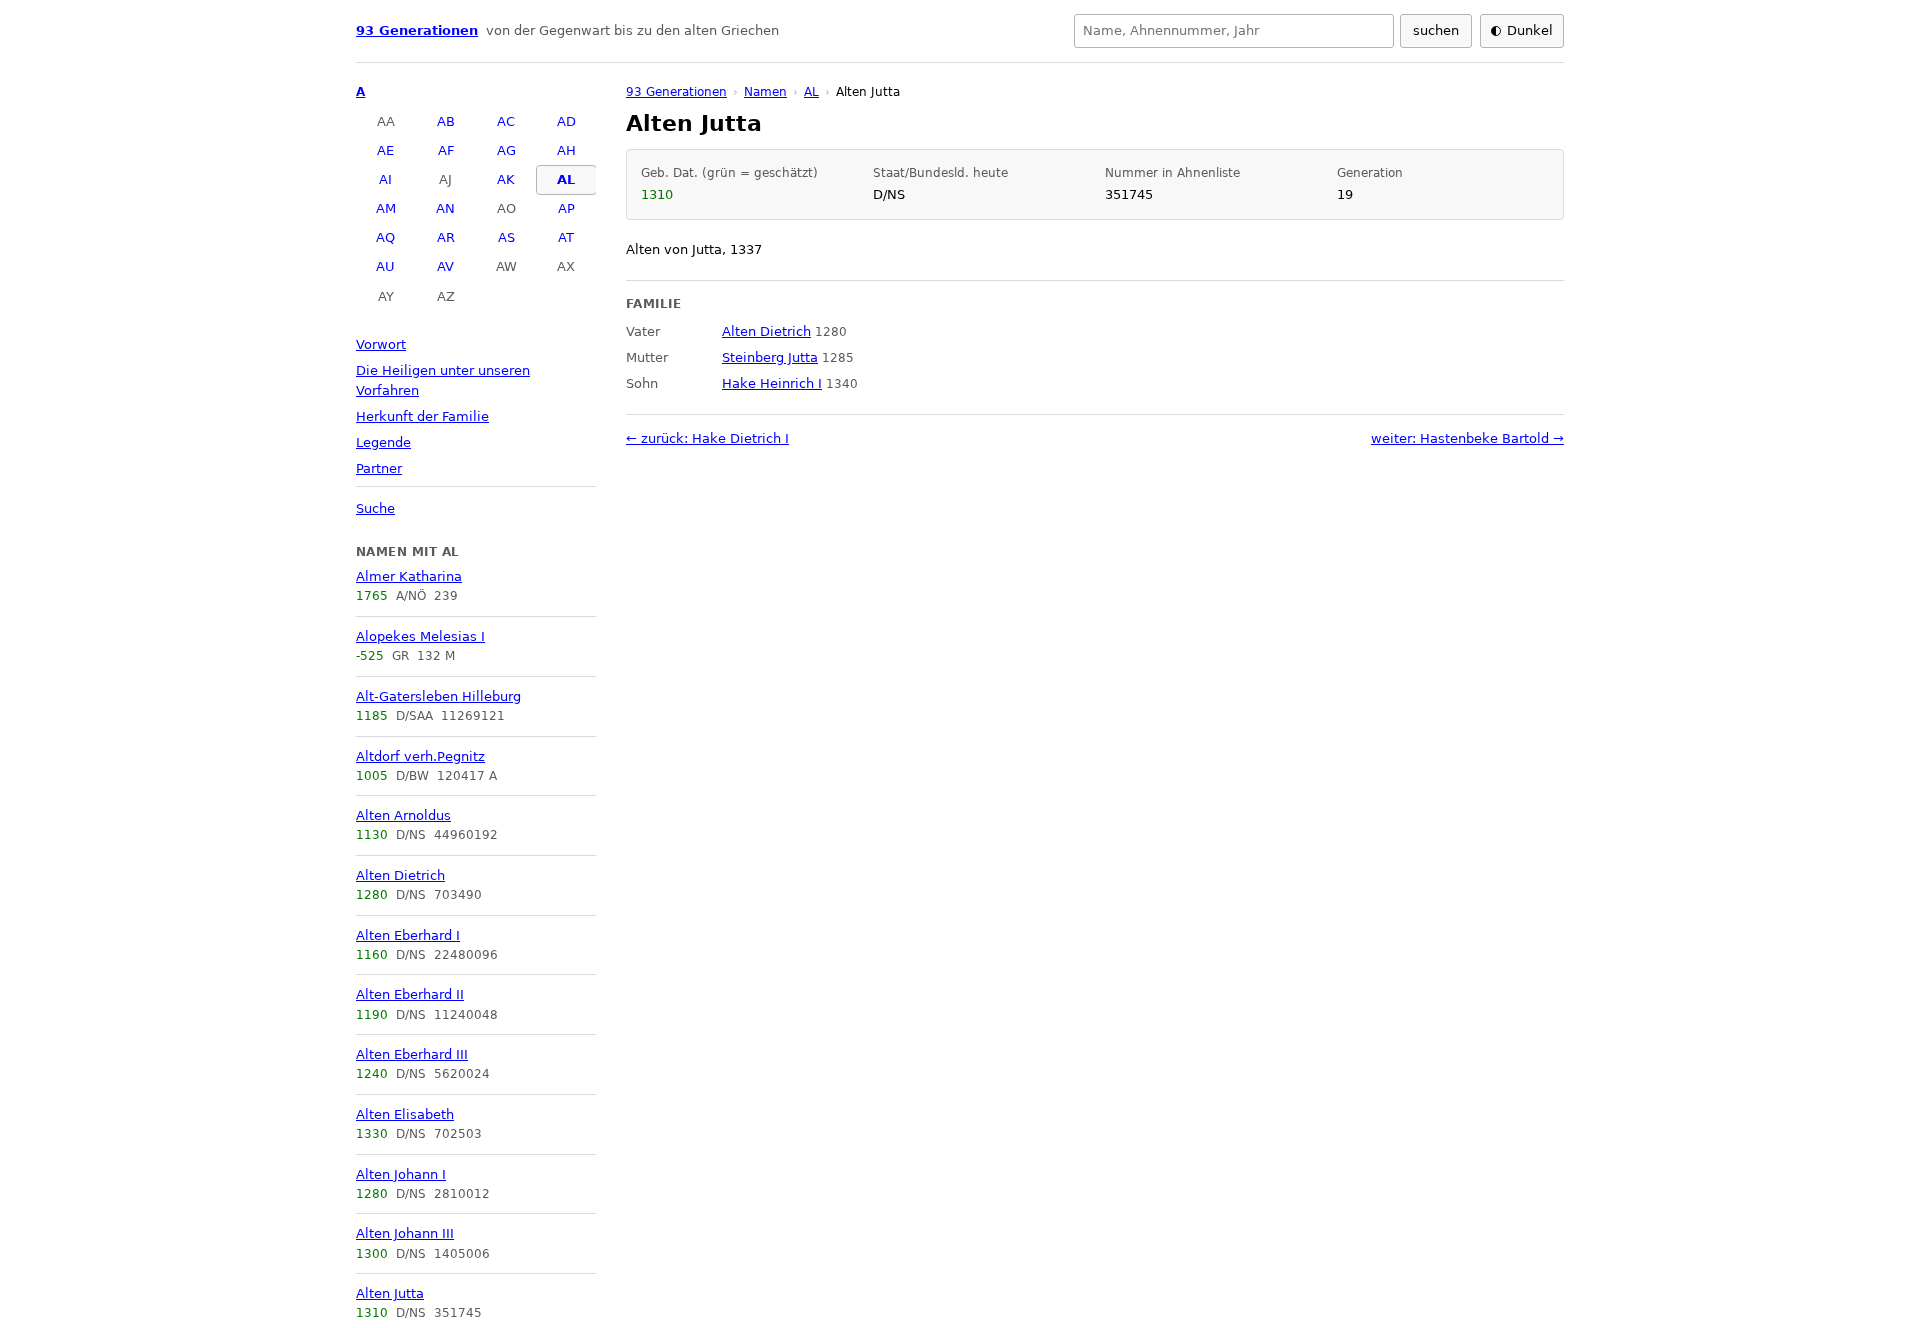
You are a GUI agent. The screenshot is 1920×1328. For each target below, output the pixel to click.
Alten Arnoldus (403, 815)
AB (446, 121)
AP (566, 208)
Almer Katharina (409, 576)
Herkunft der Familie (422, 416)
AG (506, 150)
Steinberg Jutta (770, 357)
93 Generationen (417, 30)
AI (385, 179)
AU (385, 266)
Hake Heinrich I (772, 383)
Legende (383, 442)
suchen (1436, 30)
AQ (385, 237)
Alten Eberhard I (408, 935)
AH (566, 150)
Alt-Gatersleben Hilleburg (438, 696)
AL (566, 179)
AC (506, 121)
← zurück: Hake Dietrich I (707, 438)
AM (386, 208)
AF (446, 150)
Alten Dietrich (400, 875)
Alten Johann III (405, 1233)
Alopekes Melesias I (420, 636)
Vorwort (381, 344)
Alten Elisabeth (405, 1114)
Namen (765, 92)
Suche (375, 508)
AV (445, 266)
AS (506, 237)
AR (446, 237)
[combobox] (1234, 31)
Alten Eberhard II (410, 994)
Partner (379, 468)
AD (566, 121)
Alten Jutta (390, 1293)
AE (385, 150)
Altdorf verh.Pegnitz (420, 756)
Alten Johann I (401, 1174)
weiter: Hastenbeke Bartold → (1467, 438)
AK (506, 179)
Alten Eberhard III (412, 1054)
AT (566, 237)
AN (445, 208)
